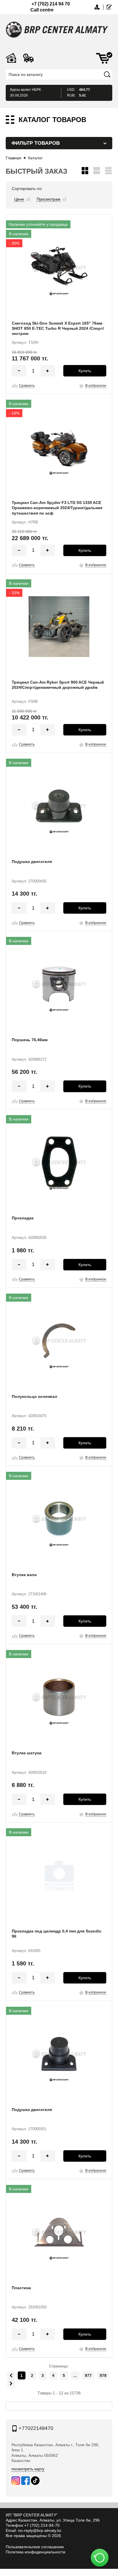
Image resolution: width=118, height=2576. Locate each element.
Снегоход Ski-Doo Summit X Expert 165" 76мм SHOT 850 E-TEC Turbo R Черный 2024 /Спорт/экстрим (58, 328)
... (75, 2375)
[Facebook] (25, 2481)
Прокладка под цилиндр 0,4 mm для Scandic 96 (57, 1934)
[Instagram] (16, 2481)
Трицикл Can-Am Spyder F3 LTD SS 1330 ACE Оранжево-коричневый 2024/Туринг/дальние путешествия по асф (57, 508)
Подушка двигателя (32, 862)
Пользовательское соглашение (35, 2547)
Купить (85, 371)
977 (88, 2375)
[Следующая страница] (11, 2383)
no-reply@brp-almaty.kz (40, 2530)
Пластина (21, 2288)
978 (103, 2375)
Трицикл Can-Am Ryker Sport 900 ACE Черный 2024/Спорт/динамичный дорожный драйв (58, 685)
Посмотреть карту (28, 2469)
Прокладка (23, 1218)
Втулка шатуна (27, 1753)
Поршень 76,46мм (30, 1040)
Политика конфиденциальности (36, 2552)
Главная (13, 158)
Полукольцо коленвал (35, 1396)
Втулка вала (24, 1575)
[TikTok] (35, 2481)
